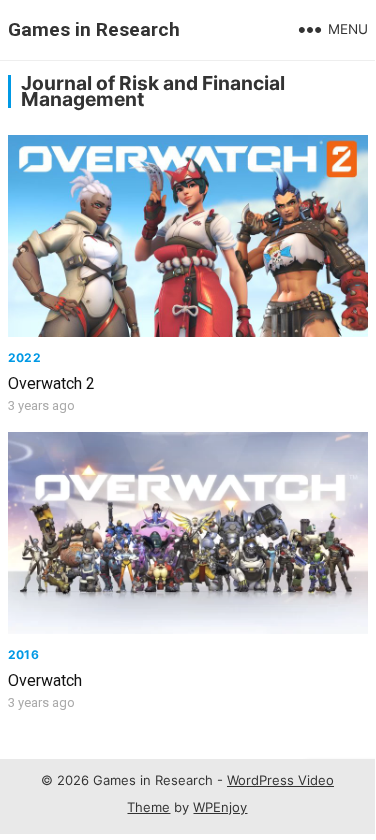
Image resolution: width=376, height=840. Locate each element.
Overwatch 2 (51, 383)
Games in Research (94, 29)
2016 (23, 654)
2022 (24, 357)
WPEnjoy (220, 807)
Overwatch (45, 680)
